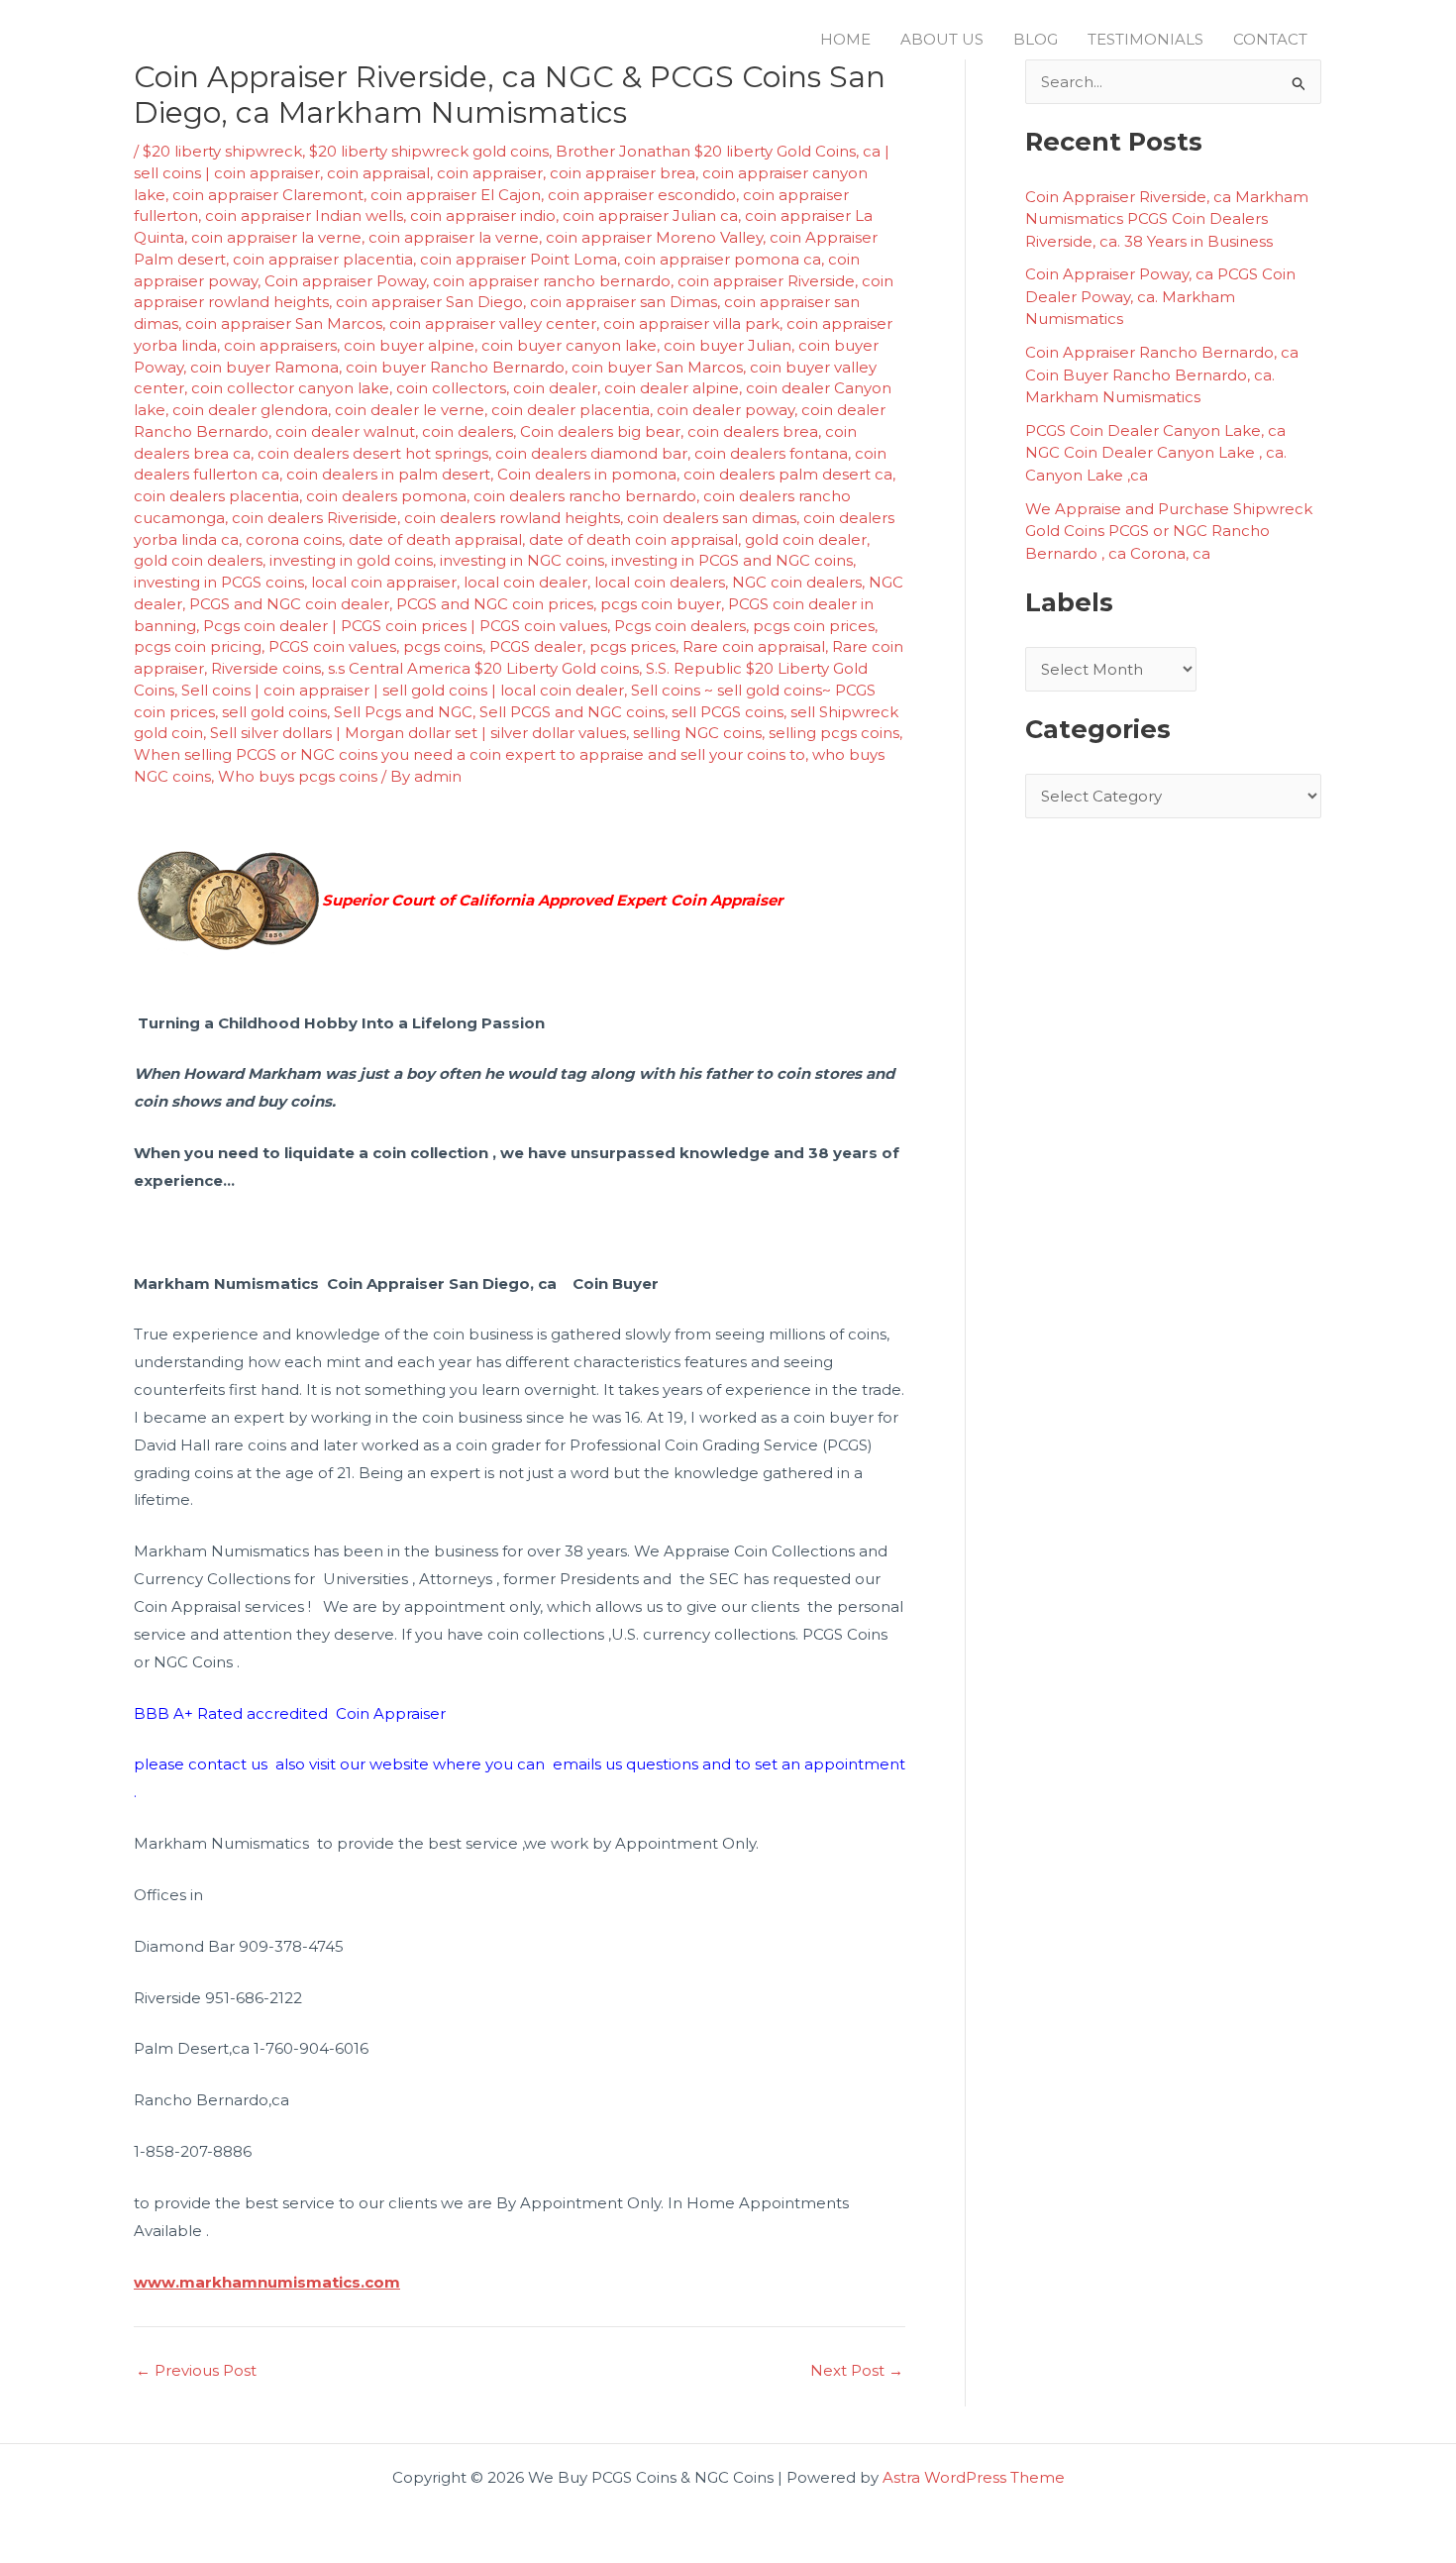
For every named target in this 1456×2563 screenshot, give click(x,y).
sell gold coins (274, 712)
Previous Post (196, 2370)
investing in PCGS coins (219, 582)
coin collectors (451, 388)
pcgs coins (443, 646)
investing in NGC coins (522, 560)
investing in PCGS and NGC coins (732, 560)
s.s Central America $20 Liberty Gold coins (483, 668)
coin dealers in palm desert (388, 474)
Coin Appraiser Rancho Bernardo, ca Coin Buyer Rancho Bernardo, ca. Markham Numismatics (1162, 374)
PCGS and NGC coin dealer (289, 604)
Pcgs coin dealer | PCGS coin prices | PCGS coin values (405, 626)
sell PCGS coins (728, 712)
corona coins (294, 539)
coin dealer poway (726, 410)
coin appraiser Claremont (268, 195)
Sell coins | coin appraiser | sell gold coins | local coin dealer (403, 690)
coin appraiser (490, 173)
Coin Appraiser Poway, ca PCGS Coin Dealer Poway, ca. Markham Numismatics (1160, 296)
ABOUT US (942, 39)
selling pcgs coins (834, 733)
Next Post (857, 2370)
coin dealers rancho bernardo (585, 496)
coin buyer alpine (409, 345)
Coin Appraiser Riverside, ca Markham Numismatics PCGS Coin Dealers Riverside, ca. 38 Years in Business (1167, 219)
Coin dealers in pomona (587, 474)
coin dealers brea (753, 431)
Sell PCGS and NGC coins (572, 712)
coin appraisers (280, 345)
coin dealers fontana (771, 453)
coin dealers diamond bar (591, 453)
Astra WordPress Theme (974, 2477)
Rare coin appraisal (754, 646)
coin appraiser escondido (642, 195)
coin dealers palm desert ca (788, 474)
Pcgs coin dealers (680, 626)
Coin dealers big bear (600, 431)
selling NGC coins (697, 733)
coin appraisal (378, 173)
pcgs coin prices (814, 626)
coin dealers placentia (216, 496)
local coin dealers (660, 582)
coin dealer (555, 388)
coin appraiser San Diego (429, 302)
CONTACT (1270, 39)
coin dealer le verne (410, 410)
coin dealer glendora (250, 410)
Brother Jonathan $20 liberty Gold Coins (706, 151)
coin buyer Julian (728, 345)
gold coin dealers (198, 560)
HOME (845, 39)
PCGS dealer (536, 646)
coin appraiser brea (623, 173)
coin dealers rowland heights (512, 518)
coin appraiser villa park (691, 323)
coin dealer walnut (345, 431)
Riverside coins (266, 668)
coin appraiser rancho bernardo (552, 281)
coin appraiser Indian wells (304, 215)
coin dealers (468, 431)
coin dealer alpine (672, 388)
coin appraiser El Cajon (456, 195)
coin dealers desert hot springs (373, 453)
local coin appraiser (384, 582)
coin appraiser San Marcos (284, 323)
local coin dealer (525, 582)
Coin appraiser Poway (345, 281)
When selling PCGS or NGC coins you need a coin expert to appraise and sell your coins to (469, 754)
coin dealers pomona (386, 496)
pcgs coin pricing (198, 646)
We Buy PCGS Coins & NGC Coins (369, 39)
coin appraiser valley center (493, 323)
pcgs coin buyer (661, 604)
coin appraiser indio (483, 215)
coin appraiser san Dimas (624, 302)
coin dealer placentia (571, 410)
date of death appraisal (435, 539)
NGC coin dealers (797, 582)
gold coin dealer (806, 539)
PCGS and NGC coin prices (495, 604)
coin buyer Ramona (264, 367)
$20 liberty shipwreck (222, 151)
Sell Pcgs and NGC (403, 712)
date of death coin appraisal (633, 539)
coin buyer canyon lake (569, 345)
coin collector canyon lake (290, 388)
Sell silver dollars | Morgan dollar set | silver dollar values (418, 733)
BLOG (1036, 39)
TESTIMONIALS (1145, 39)
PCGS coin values (332, 646)
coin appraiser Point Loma (519, 259)
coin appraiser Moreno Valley (654, 237)
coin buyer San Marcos (657, 367)
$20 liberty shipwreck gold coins (429, 151)
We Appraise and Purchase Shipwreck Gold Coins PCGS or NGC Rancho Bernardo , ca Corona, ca (1169, 531)
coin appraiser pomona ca (723, 259)
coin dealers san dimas (712, 518)
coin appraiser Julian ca (650, 215)
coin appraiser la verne (276, 237)
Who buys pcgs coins (298, 776)
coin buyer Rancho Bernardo (455, 367)
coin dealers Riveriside (314, 518)
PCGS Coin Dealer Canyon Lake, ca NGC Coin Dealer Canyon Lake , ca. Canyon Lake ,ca (1156, 453)
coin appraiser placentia (323, 259)
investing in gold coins (351, 560)
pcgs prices (632, 646)
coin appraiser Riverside (766, 281)
